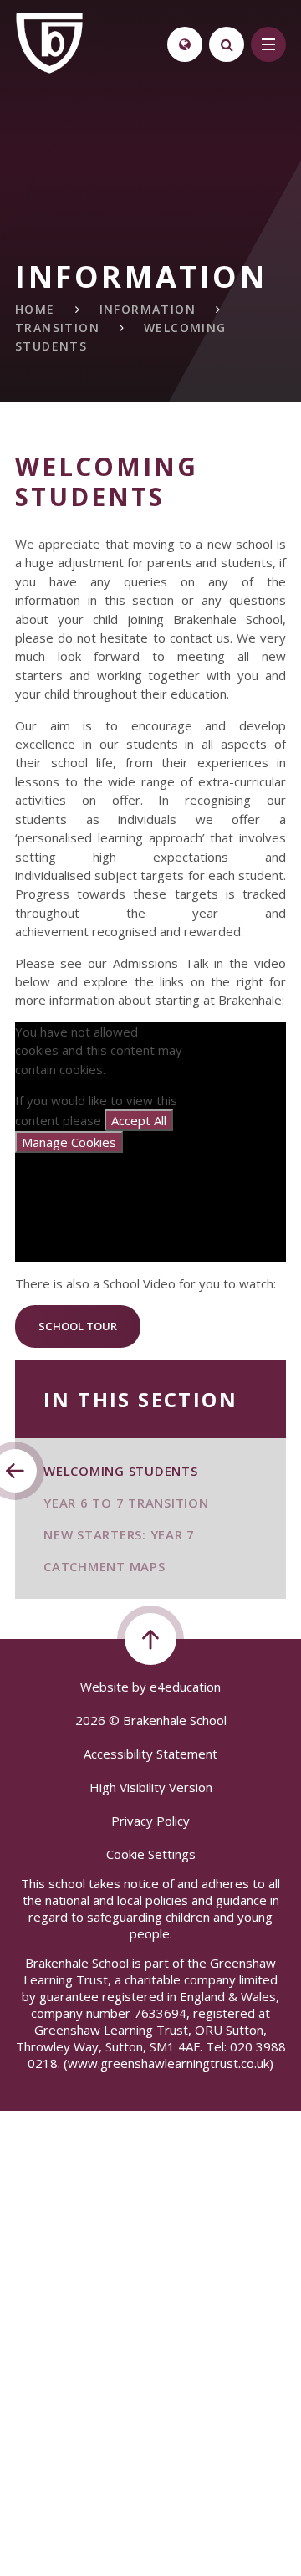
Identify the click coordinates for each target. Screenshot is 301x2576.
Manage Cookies (69, 1142)
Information (148, 309)
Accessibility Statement (150, 1754)
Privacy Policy (150, 1821)
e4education (185, 1687)
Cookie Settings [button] (151, 1854)
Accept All (139, 1120)
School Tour (78, 1326)
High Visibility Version (151, 1787)
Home (35, 309)
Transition (57, 328)
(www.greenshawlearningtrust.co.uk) (167, 2063)
